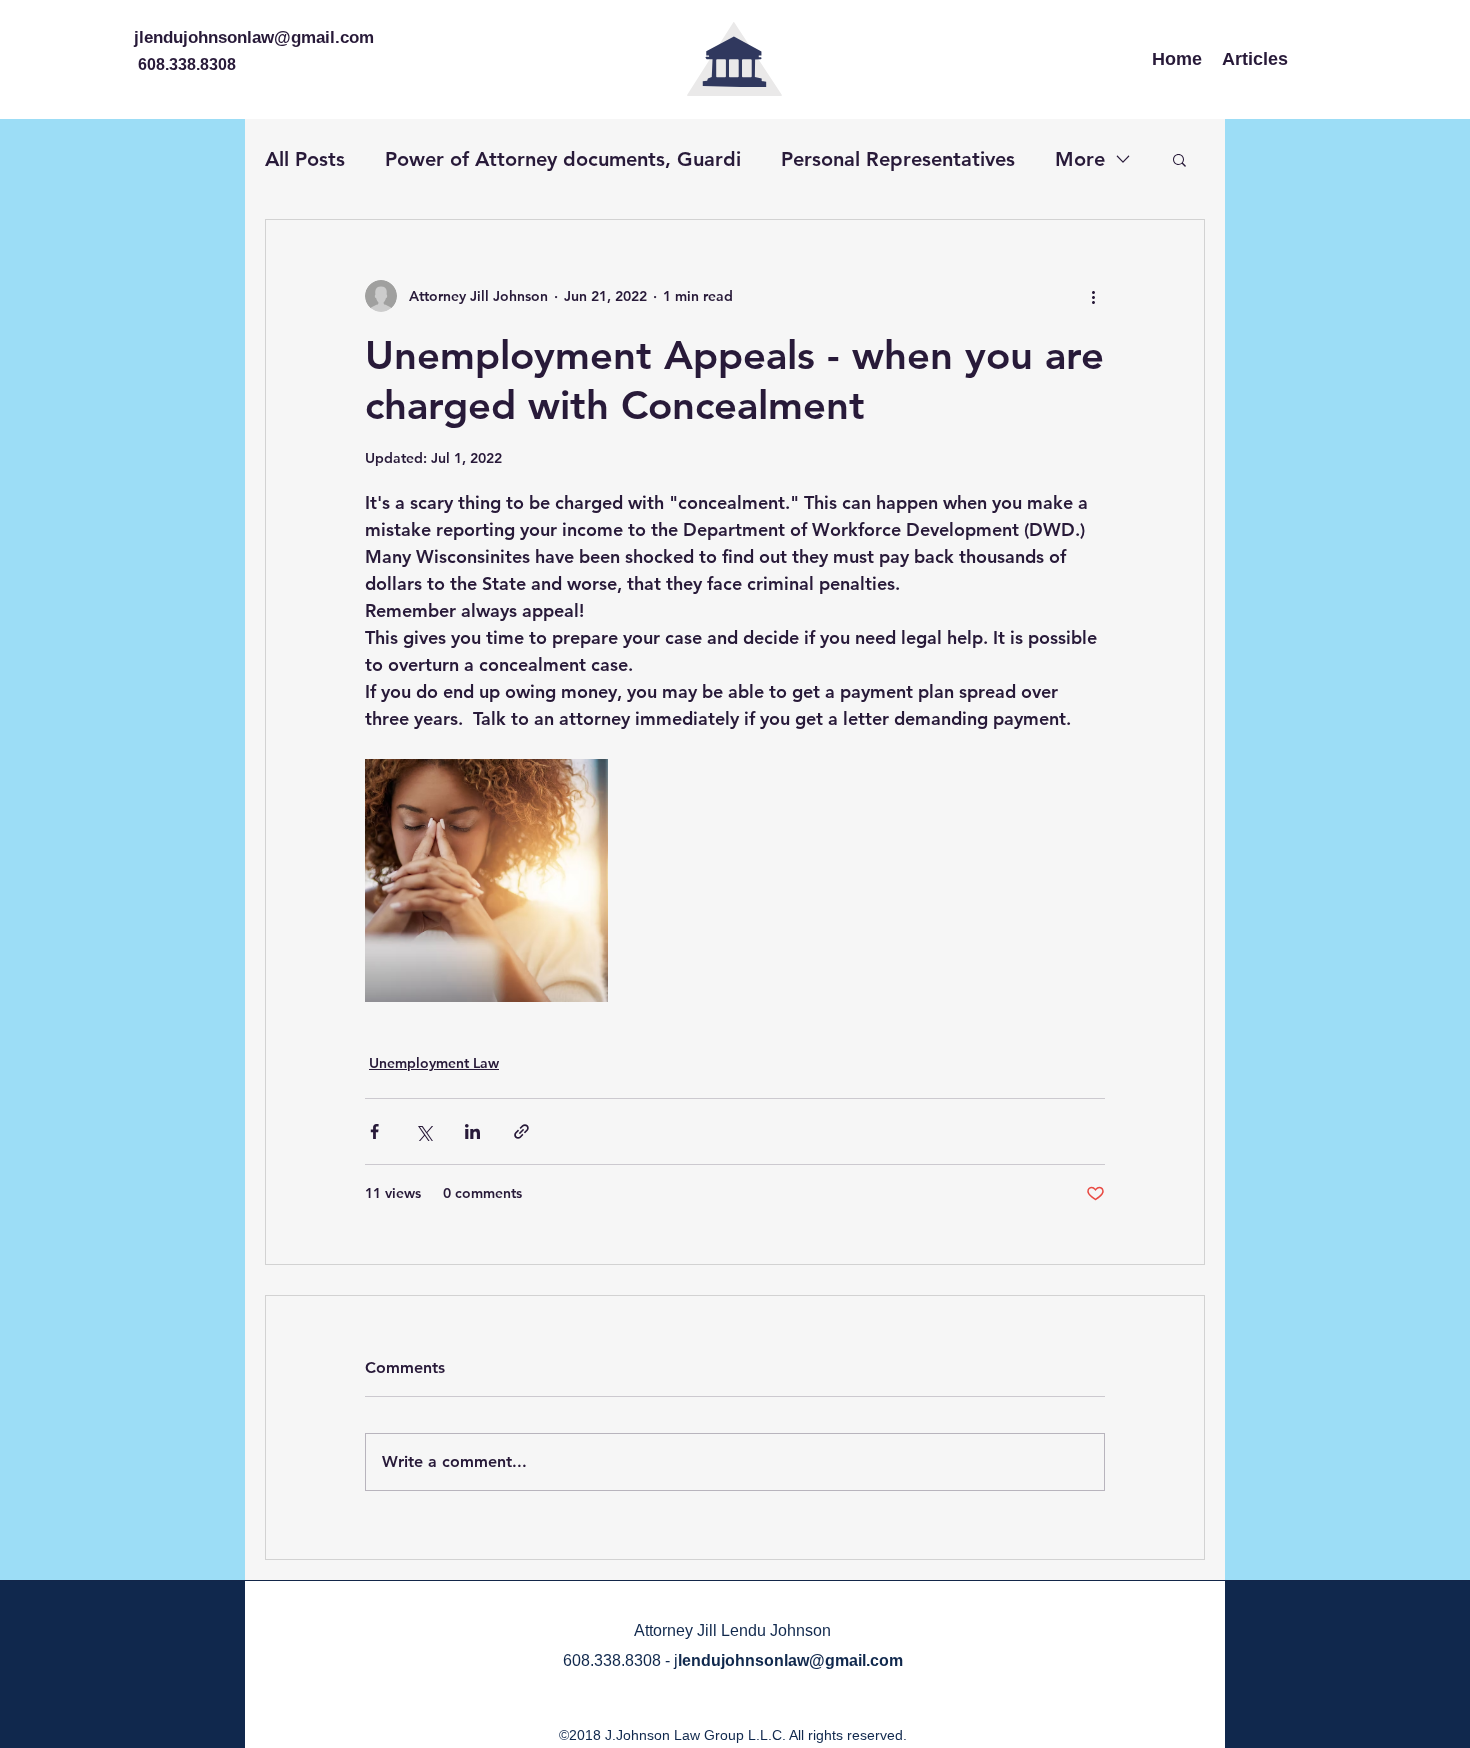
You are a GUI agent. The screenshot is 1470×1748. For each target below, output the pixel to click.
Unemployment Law (434, 1063)
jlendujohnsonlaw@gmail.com (254, 37)
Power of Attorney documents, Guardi (563, 159)
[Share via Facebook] (374, 1131)
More (1080, 159)
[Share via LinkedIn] (472, 1131)
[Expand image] (486, 880)
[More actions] (1093, 296)
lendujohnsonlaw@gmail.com (790, 1660)
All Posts (305, 159)
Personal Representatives (898, 159)
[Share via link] (521, 1131)
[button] (1179, 159)
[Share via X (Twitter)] (423, 1131)
